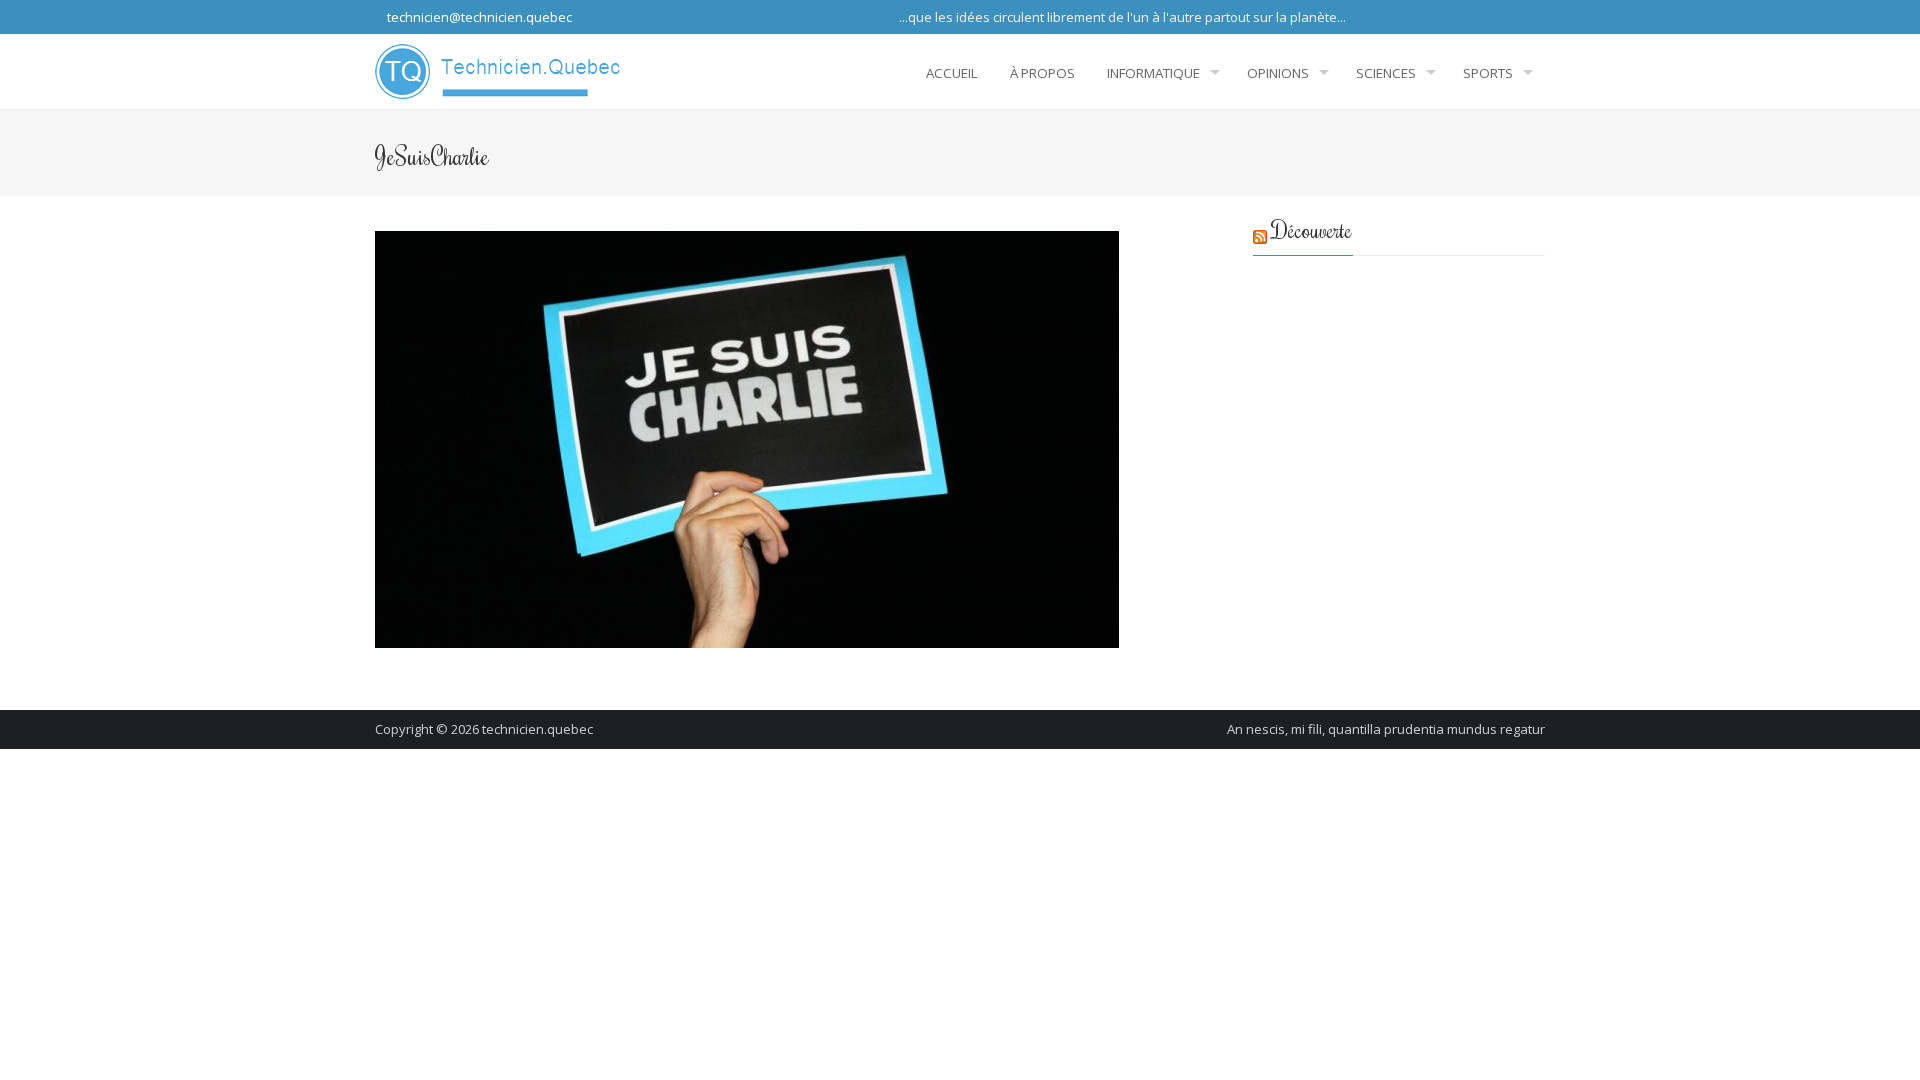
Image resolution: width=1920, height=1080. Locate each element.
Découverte (1312, 229)
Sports (1488, 73)
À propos (1042, 73)
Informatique (1153, 73)
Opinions (1278, 73)
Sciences (1386, 73)
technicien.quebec (537, 729)
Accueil (952, 73)
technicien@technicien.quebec (478, 17)
